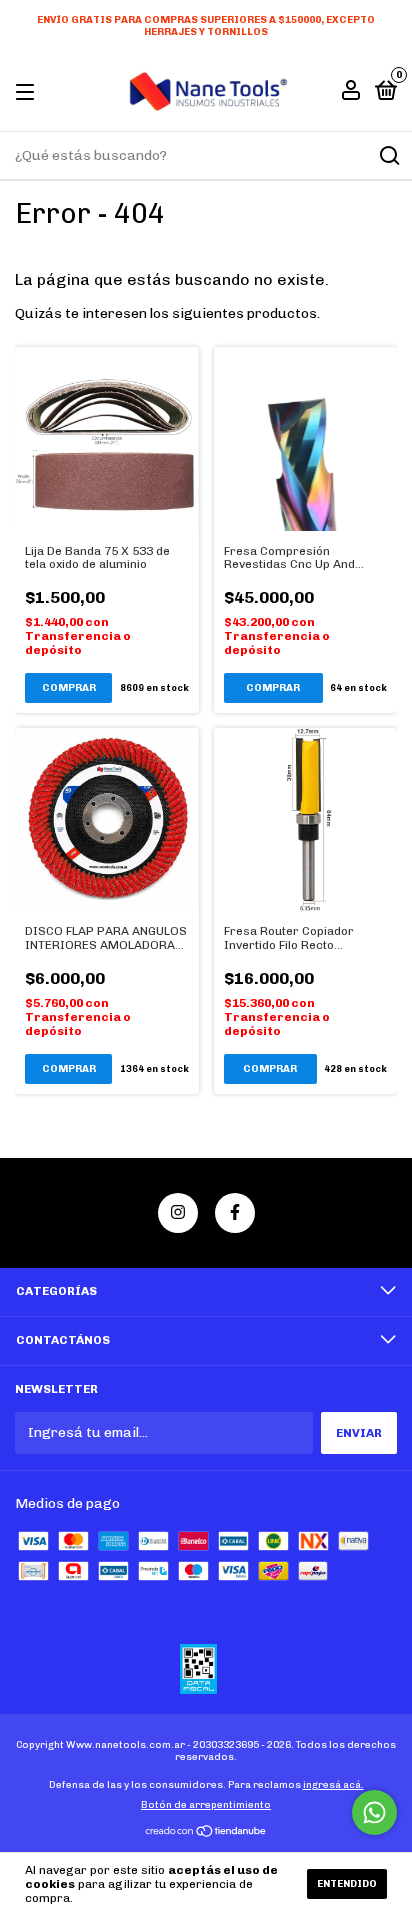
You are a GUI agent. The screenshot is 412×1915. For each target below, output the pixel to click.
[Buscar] (388, 156)
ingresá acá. (333, 1785)
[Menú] (28, 93)
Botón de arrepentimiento (206, 1805)
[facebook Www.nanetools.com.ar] (235, 1213)
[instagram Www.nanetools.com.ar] (178, 1213)
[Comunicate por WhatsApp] (374, 1812)
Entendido (347, 1884)
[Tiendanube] (206, 1833)
